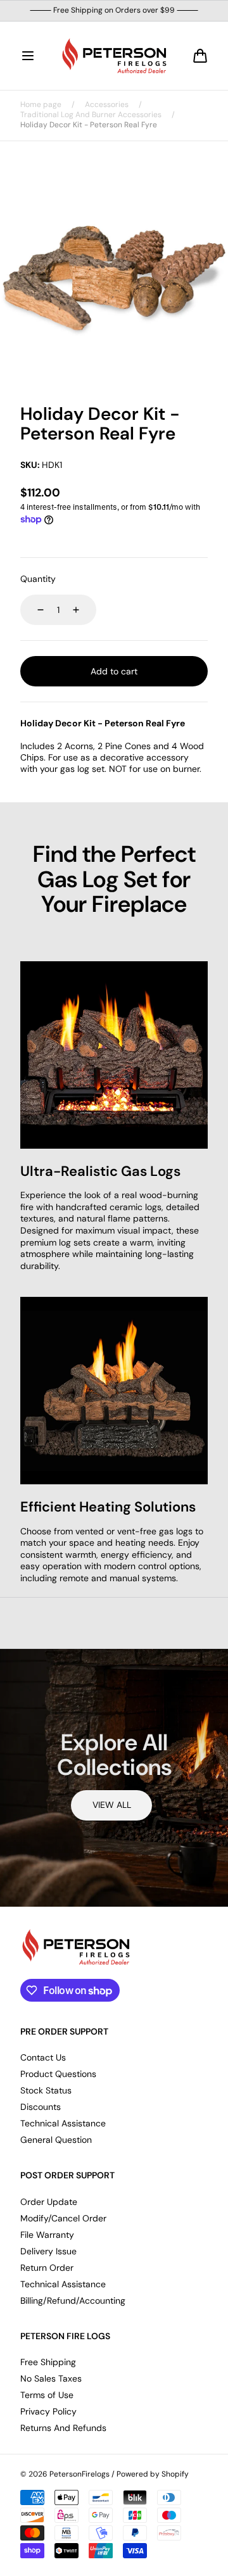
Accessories (107, 105)
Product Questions (58, 2074)
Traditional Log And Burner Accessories (91, 115)
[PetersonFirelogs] (114, 56)
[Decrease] (33, 610)
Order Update (49, 2202)
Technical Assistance (63, 2123)
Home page (41, 105)
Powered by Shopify (153, 2474)
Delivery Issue (48, 2251)
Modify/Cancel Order (63, 2218)
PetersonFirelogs (79, 2474)
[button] (28, 56)
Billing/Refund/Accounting (73, 2301)
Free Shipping (48, 2362)
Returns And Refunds (63, 2428)
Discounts (41, 2107)
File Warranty (47, 2235)
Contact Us (43, 2057)
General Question (56, 2140)
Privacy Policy (48, 2411)
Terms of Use (47, 2395)
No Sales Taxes (51, 2378)
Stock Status (46, 2090)
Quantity (38, 579)
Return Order (47, 2268)
